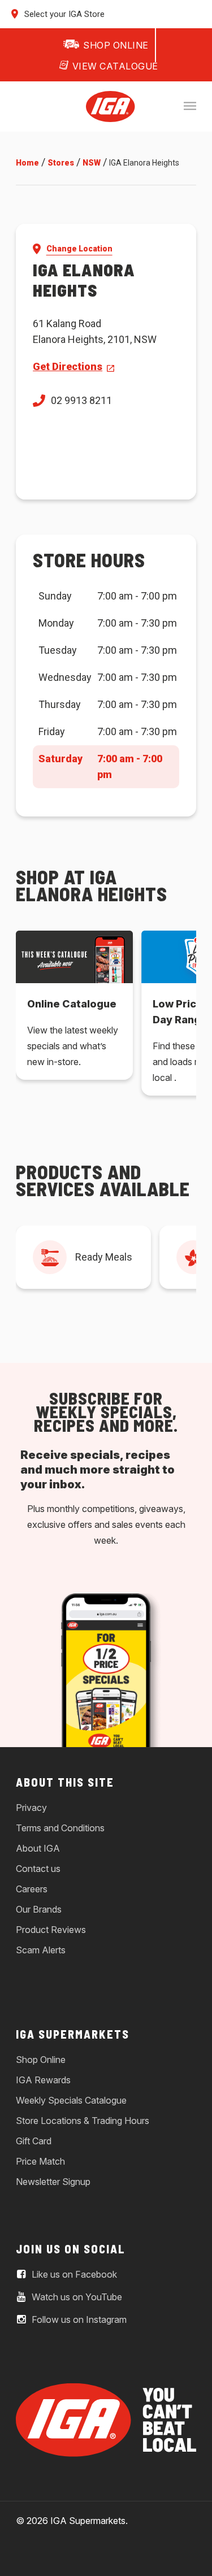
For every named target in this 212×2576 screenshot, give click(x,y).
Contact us (38, 1869)
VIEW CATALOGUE (115, 66)
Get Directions (68, 366)
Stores (61, 163)
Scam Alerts (41, 1950)
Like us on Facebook (73, 2274)
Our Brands (39, 1909)
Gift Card (34, 2141)
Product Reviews (51, 1930)
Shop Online (41, 2060)
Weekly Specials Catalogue (71, 2100)
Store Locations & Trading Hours (83, 2121)
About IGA (38, 1848)
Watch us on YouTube (76, 2297)
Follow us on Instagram (78, 2319)
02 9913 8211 (81, 400)
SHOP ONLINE (116, 45)
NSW (92, 163)
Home (27, 163)
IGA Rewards (43, 2080)
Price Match (40, 2161)
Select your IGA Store (63, 14)
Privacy (31, 1808)
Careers (32, 1889)
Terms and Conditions (60, 1828)
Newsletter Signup (53, 2182)
